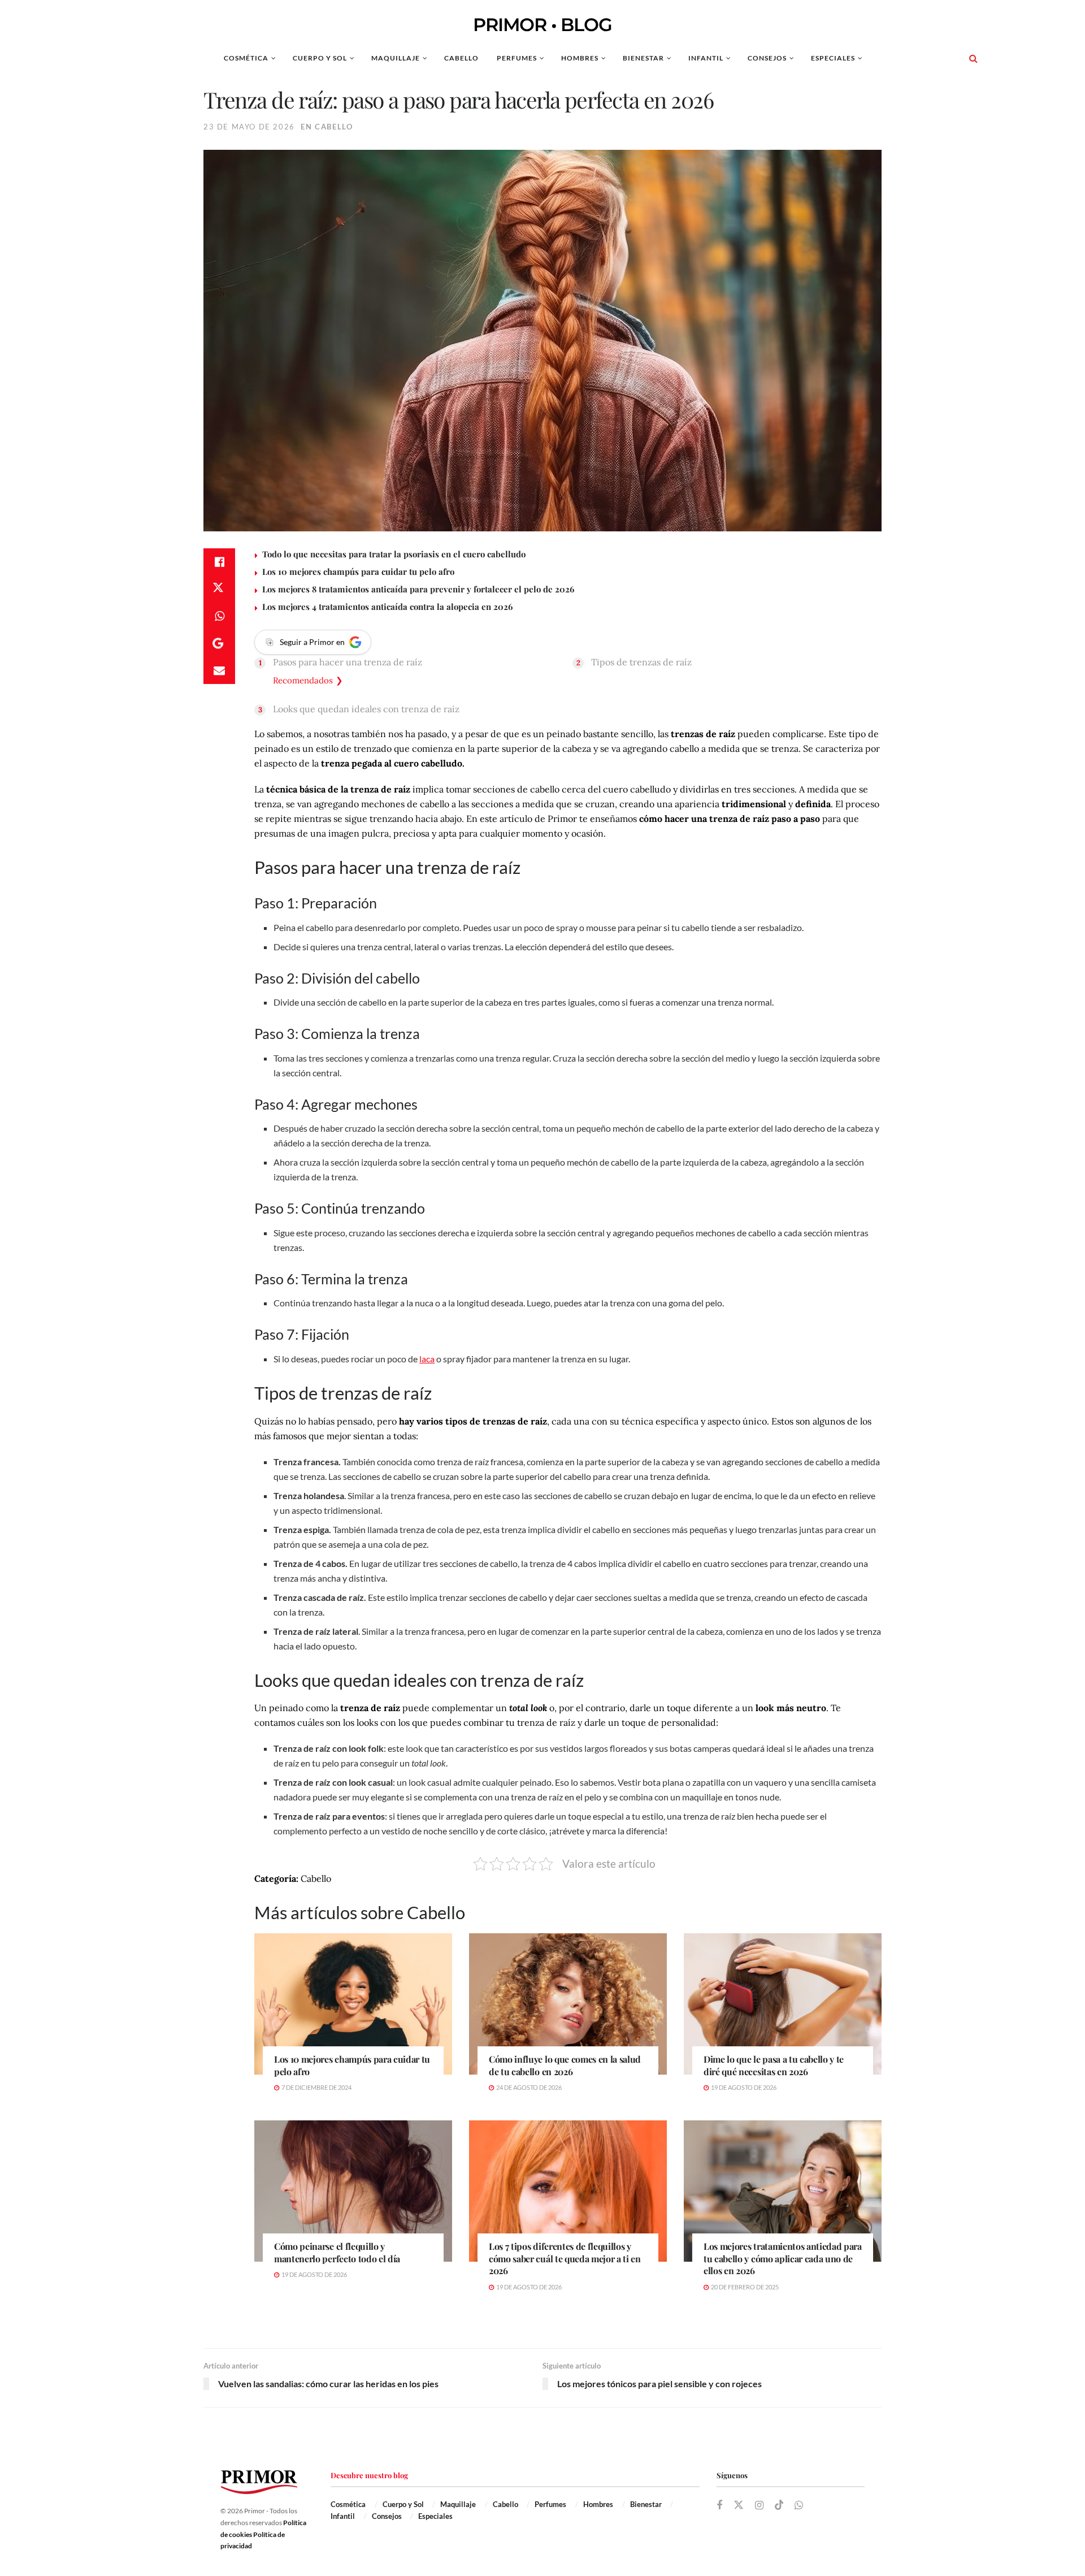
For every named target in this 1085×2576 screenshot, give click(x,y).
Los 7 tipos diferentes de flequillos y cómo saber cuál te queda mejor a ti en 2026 (565, 2258)
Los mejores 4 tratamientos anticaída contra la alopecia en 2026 (387, 607)
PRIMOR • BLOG (542, 25)
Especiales (833, 58)
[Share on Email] (219, 670)
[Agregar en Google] (219, 643)
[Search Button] (973, 58)
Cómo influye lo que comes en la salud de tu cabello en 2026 (565, 2065)
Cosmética (246, 58)
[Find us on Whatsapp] (799, 2506)
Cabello (461, 58)
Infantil (706, 58)
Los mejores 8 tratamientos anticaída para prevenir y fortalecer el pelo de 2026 (418, 589)
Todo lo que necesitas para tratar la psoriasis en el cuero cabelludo (394, 554)
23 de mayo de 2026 (249, 127)
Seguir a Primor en (312, 642)
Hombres (580, 58)
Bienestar (643, 58)
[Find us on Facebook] (719, 2506)
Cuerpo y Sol (320, 58)
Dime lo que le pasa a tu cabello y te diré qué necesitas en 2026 (774, 2065)
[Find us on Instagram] (759, 2506)
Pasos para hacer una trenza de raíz (348, 662)
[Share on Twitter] (219, 589)
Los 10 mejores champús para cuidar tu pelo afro (358, 572)
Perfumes (517, 58)
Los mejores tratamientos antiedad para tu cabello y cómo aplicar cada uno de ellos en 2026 (783, 2258)
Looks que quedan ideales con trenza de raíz (366, 709)
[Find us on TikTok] (779, 2505)
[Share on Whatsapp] (219, 616)
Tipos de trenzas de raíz (641, 662)
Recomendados (303, 680)
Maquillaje (396, 58)
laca (427, 1359)
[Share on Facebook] (219, 562)
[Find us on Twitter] (739, 2505)
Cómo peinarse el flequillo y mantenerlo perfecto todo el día (337, 2252)
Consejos (767, 58)
